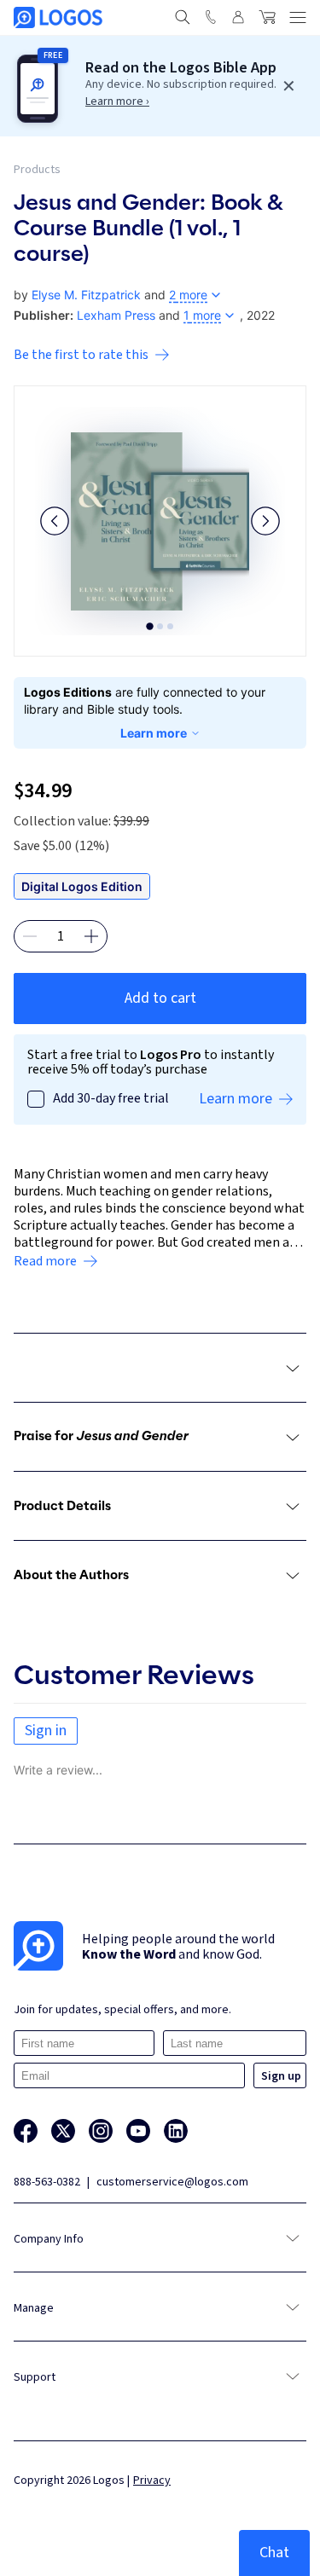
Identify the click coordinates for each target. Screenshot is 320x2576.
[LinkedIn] (176, 2131)
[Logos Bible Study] (58, 17)
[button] (55, 521)
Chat (274, 2553)
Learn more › (117, 101)
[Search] (183, 17)
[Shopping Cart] (267, 17)
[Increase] (91, 936)
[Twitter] (63, 2131)
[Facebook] (26, 2131)
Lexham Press (116, 315)
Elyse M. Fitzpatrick (86, 295)
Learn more (154, 733)
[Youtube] (138, 2131)
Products (37, 170)
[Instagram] (101, 2131)
